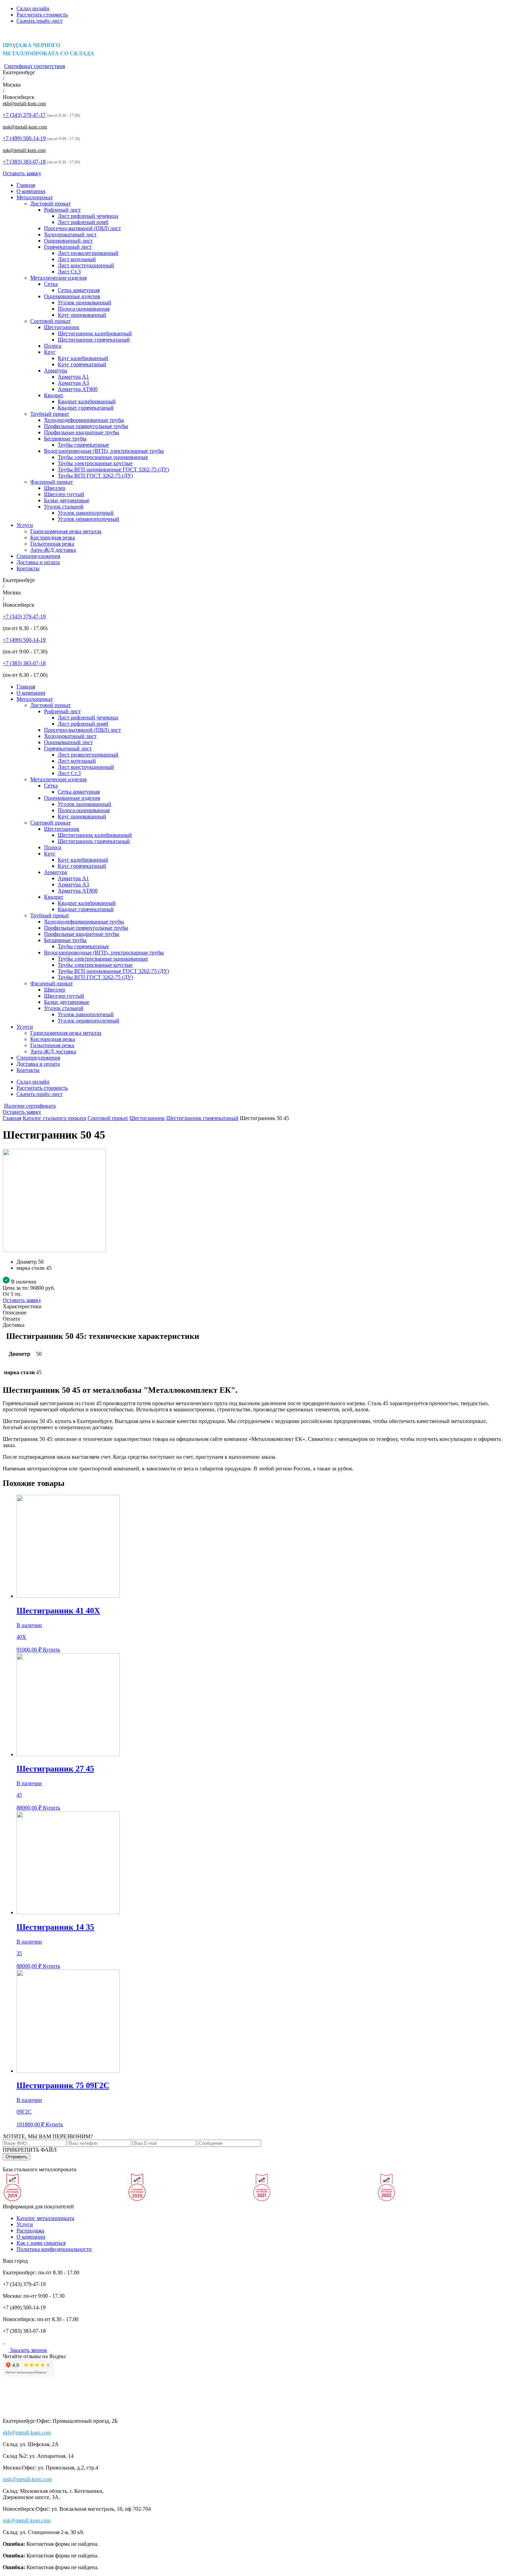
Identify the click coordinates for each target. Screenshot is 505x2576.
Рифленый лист (62, 210)
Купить (52, 1650)
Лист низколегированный (88, 253)
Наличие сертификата (30, 1106)
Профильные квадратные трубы (82, 432)
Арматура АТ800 (78, 389)
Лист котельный (77, 259)
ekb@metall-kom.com (24, 104)
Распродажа (30, 2231)
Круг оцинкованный (82, 315)
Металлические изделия (58, 278)
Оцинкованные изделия (72, 296)
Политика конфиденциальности (54, 2249)
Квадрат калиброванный (87, 401)
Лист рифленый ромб (83, 222)
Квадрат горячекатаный (86, 408)
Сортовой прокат (50, 321)
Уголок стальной (64, 507)
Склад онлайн (33, 8)
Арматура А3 (73, 383)
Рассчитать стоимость (42, 15)
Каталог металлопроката (45, 2218)
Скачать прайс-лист (40, 21)
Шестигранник (62, 327)
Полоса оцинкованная (84, 309)
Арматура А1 (73, 377)
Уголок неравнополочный (88, 519)
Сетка (51, 284)
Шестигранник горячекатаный (94, 340)
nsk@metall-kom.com (24, 150)
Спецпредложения (38, 556)
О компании (31, 191)
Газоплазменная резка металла (66, 531)
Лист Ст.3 (69, 272)
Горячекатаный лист (68, 247)
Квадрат (54, 395)
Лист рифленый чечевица (88, 216)
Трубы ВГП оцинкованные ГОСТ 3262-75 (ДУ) (113, 469)
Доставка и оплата (38, 562)
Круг (50, 352)
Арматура (55, 371)
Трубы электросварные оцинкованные (103, 457)
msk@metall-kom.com (25, 127)
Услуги (25, 525)
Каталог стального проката (54, 1118)
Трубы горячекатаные (83, 445)
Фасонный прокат (52, 482)
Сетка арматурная (79, 290)
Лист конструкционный (86, 265)
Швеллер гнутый (64, 494)
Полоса (53, 346)
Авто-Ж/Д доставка (53, 550)
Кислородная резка (53, 537)
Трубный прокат (50, 414)
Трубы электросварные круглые (95, 463)
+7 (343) (24, 115)
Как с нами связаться (41, 2243)
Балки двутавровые (67, 500)
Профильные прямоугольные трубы (86, 426)
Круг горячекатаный (82, 364)
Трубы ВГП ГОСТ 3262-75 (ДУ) (95, 476)
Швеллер (55, 488)
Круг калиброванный (83, 358)
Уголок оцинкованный (85, 303)
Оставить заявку (22, 173)
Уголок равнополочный (86, 513)
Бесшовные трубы (65, 439)
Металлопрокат (35, 197)
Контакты (28, 568)
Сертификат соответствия (35, 66)
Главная (26, 185)
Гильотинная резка (52, 544)
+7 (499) (24, 138)
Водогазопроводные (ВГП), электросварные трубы (104, 451)
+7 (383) (24, 162)
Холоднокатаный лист (70, 234)
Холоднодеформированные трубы (84, 420)
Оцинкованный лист (68, 241)
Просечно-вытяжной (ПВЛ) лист (82, 228)
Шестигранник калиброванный (95, 333)
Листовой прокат (50, 204)
